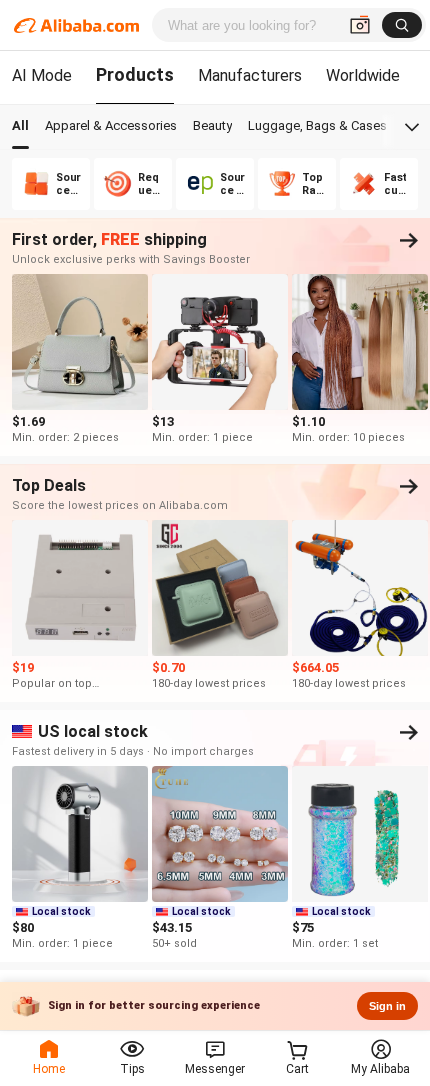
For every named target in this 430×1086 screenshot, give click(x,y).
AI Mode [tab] (42, 75)
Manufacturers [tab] (250, 75)
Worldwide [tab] (363, 75)
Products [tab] (135, 74)
